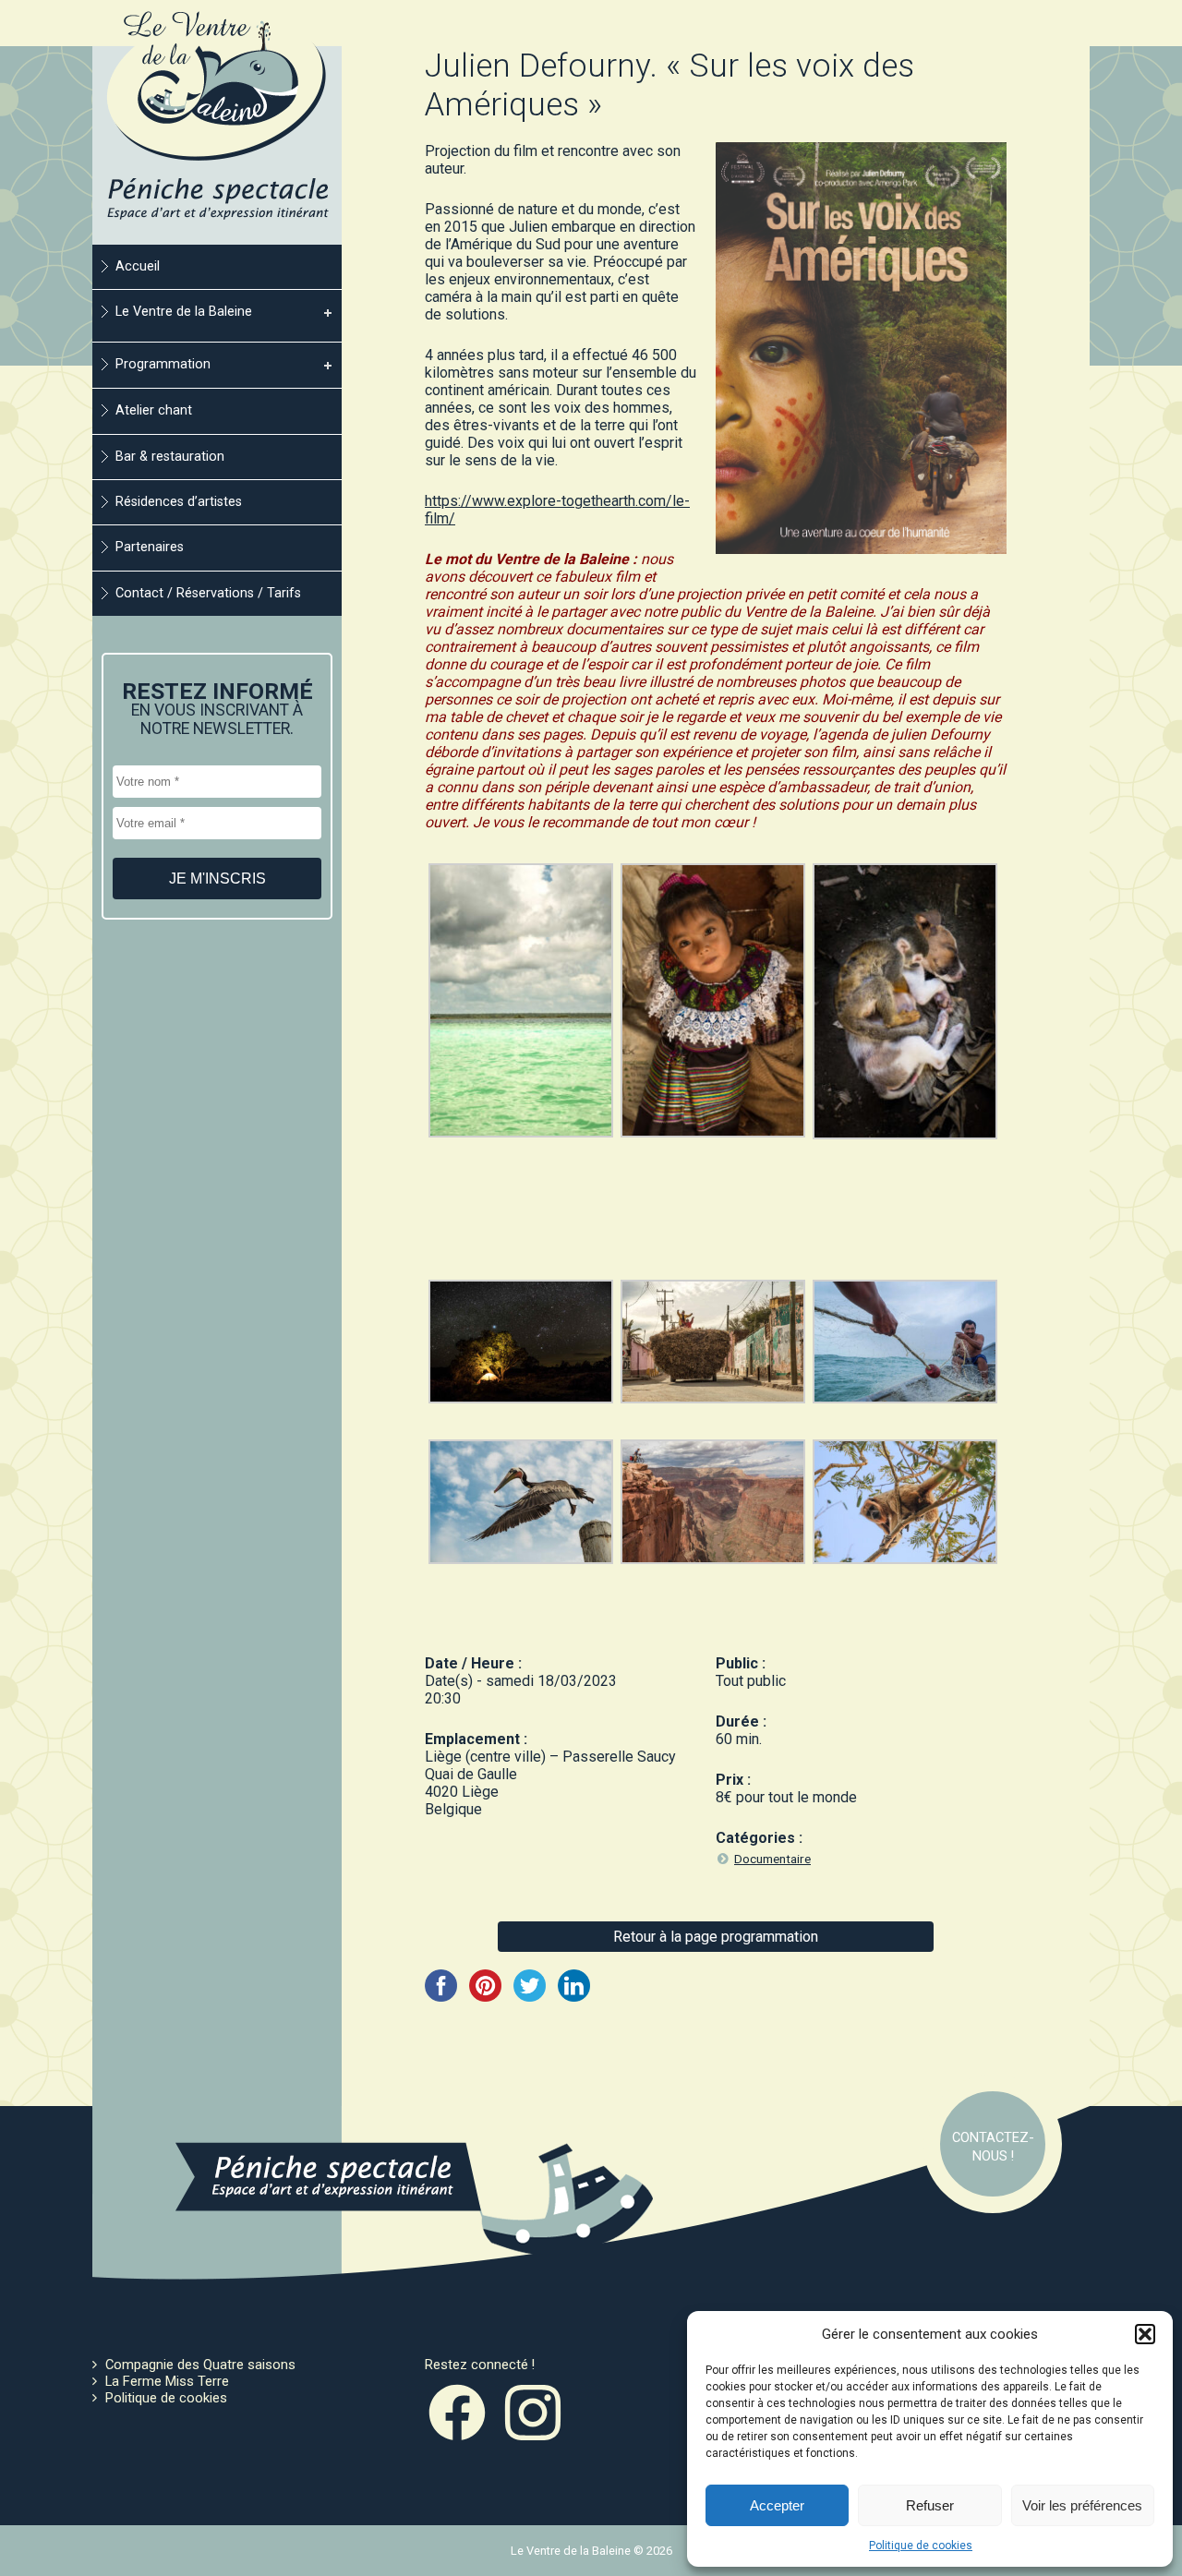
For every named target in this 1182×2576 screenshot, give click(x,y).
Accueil (138, 266)
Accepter (777, 2505)
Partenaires (150, 547)
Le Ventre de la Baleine (184, 312)
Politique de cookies (921, 2546)
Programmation (163, 364)
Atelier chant (154, 410)
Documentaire (772, 1859)
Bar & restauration (170, 457)
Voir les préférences (1082, 2505)
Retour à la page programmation (716, 1937)
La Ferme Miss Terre (167, 2381)
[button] (1145, 2334)
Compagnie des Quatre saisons (200, 2365)
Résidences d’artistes (179, 502)
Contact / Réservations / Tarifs (208, 593)
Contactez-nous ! (993, 2147)
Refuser (930, 2505)
